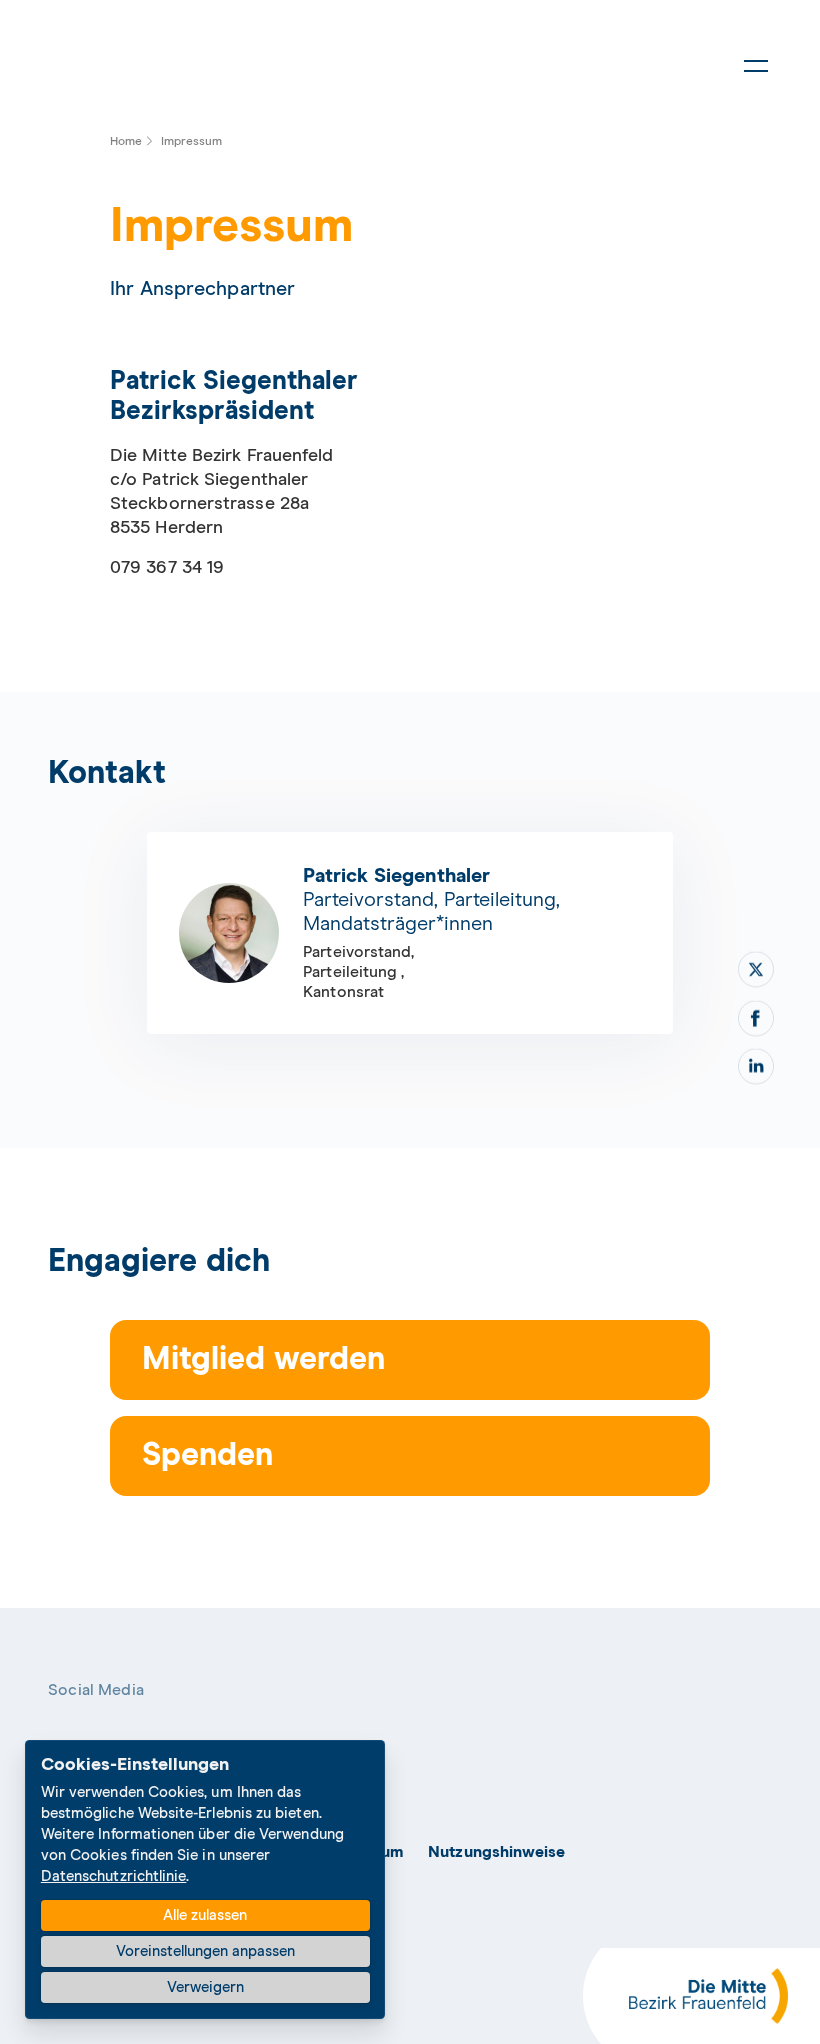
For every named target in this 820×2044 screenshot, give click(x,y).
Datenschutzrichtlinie (114, 1876)
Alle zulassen (205, 1915)
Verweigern (205, 1987)
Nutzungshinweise (496, 1852)
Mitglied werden (263, 1360)
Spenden (207, 1456)
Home (126, 142)
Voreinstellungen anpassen (205, 1951)
